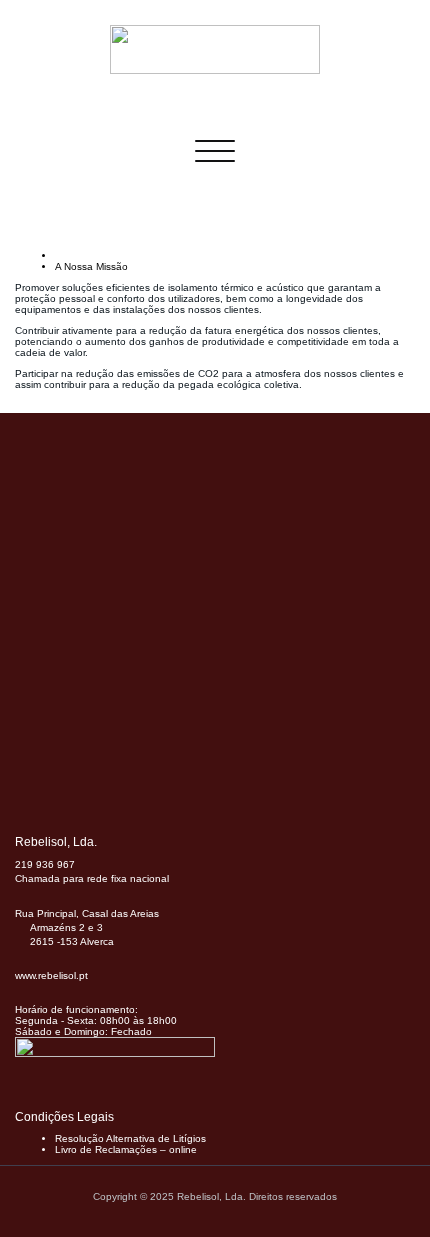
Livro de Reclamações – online (126, 1149)
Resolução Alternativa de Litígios (130, 1138)
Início (67, 255)
